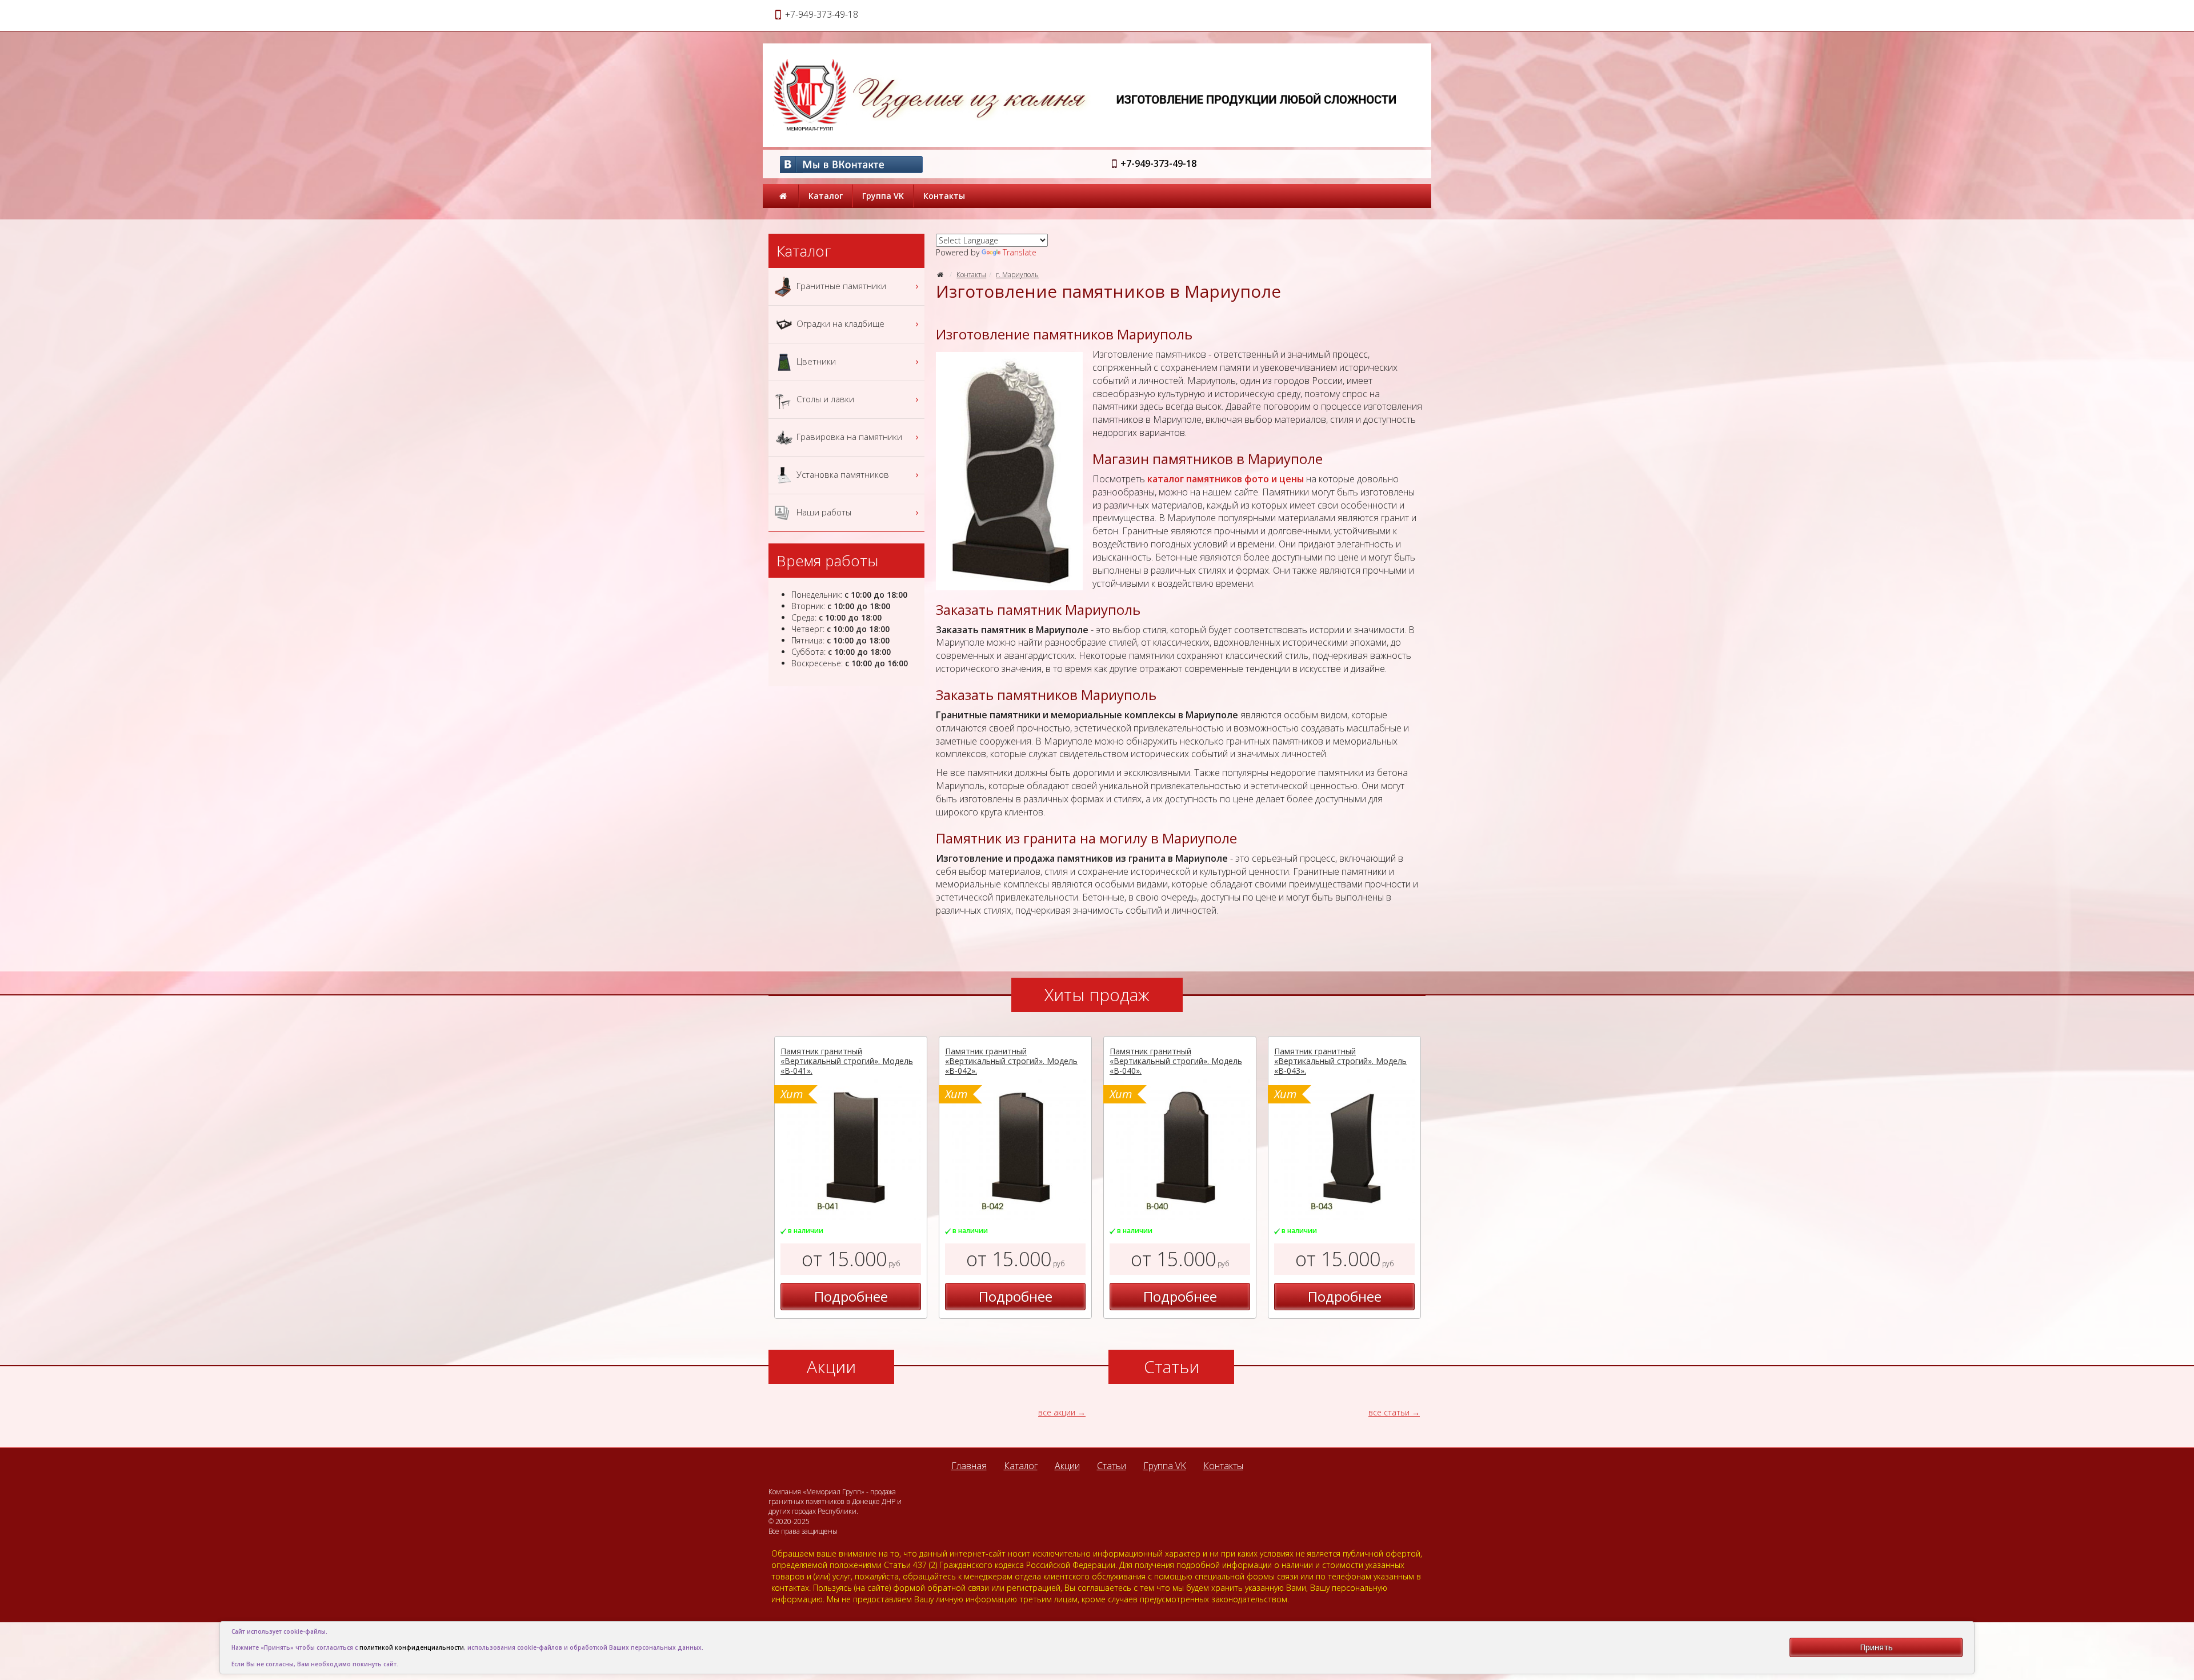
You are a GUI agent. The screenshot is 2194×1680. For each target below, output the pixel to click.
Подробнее (851, 1296)
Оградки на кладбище (839, 323)
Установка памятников (842, 474)
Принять (1876, 1647)
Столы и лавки (824, 398)
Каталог (826, 196)
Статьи (1112, 1466)
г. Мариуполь (1017, 275)
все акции (1057, 1412)
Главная (969, 1466)
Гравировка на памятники (848, 436)
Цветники (815, 361)
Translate (1020, 252)
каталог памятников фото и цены (1226, 479)
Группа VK (883, 196)
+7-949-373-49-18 (1158, 163)
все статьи (1389, 1412)
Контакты (944, 196)
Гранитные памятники (840, 285)
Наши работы (823, 511)
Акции (1067, 1466)
